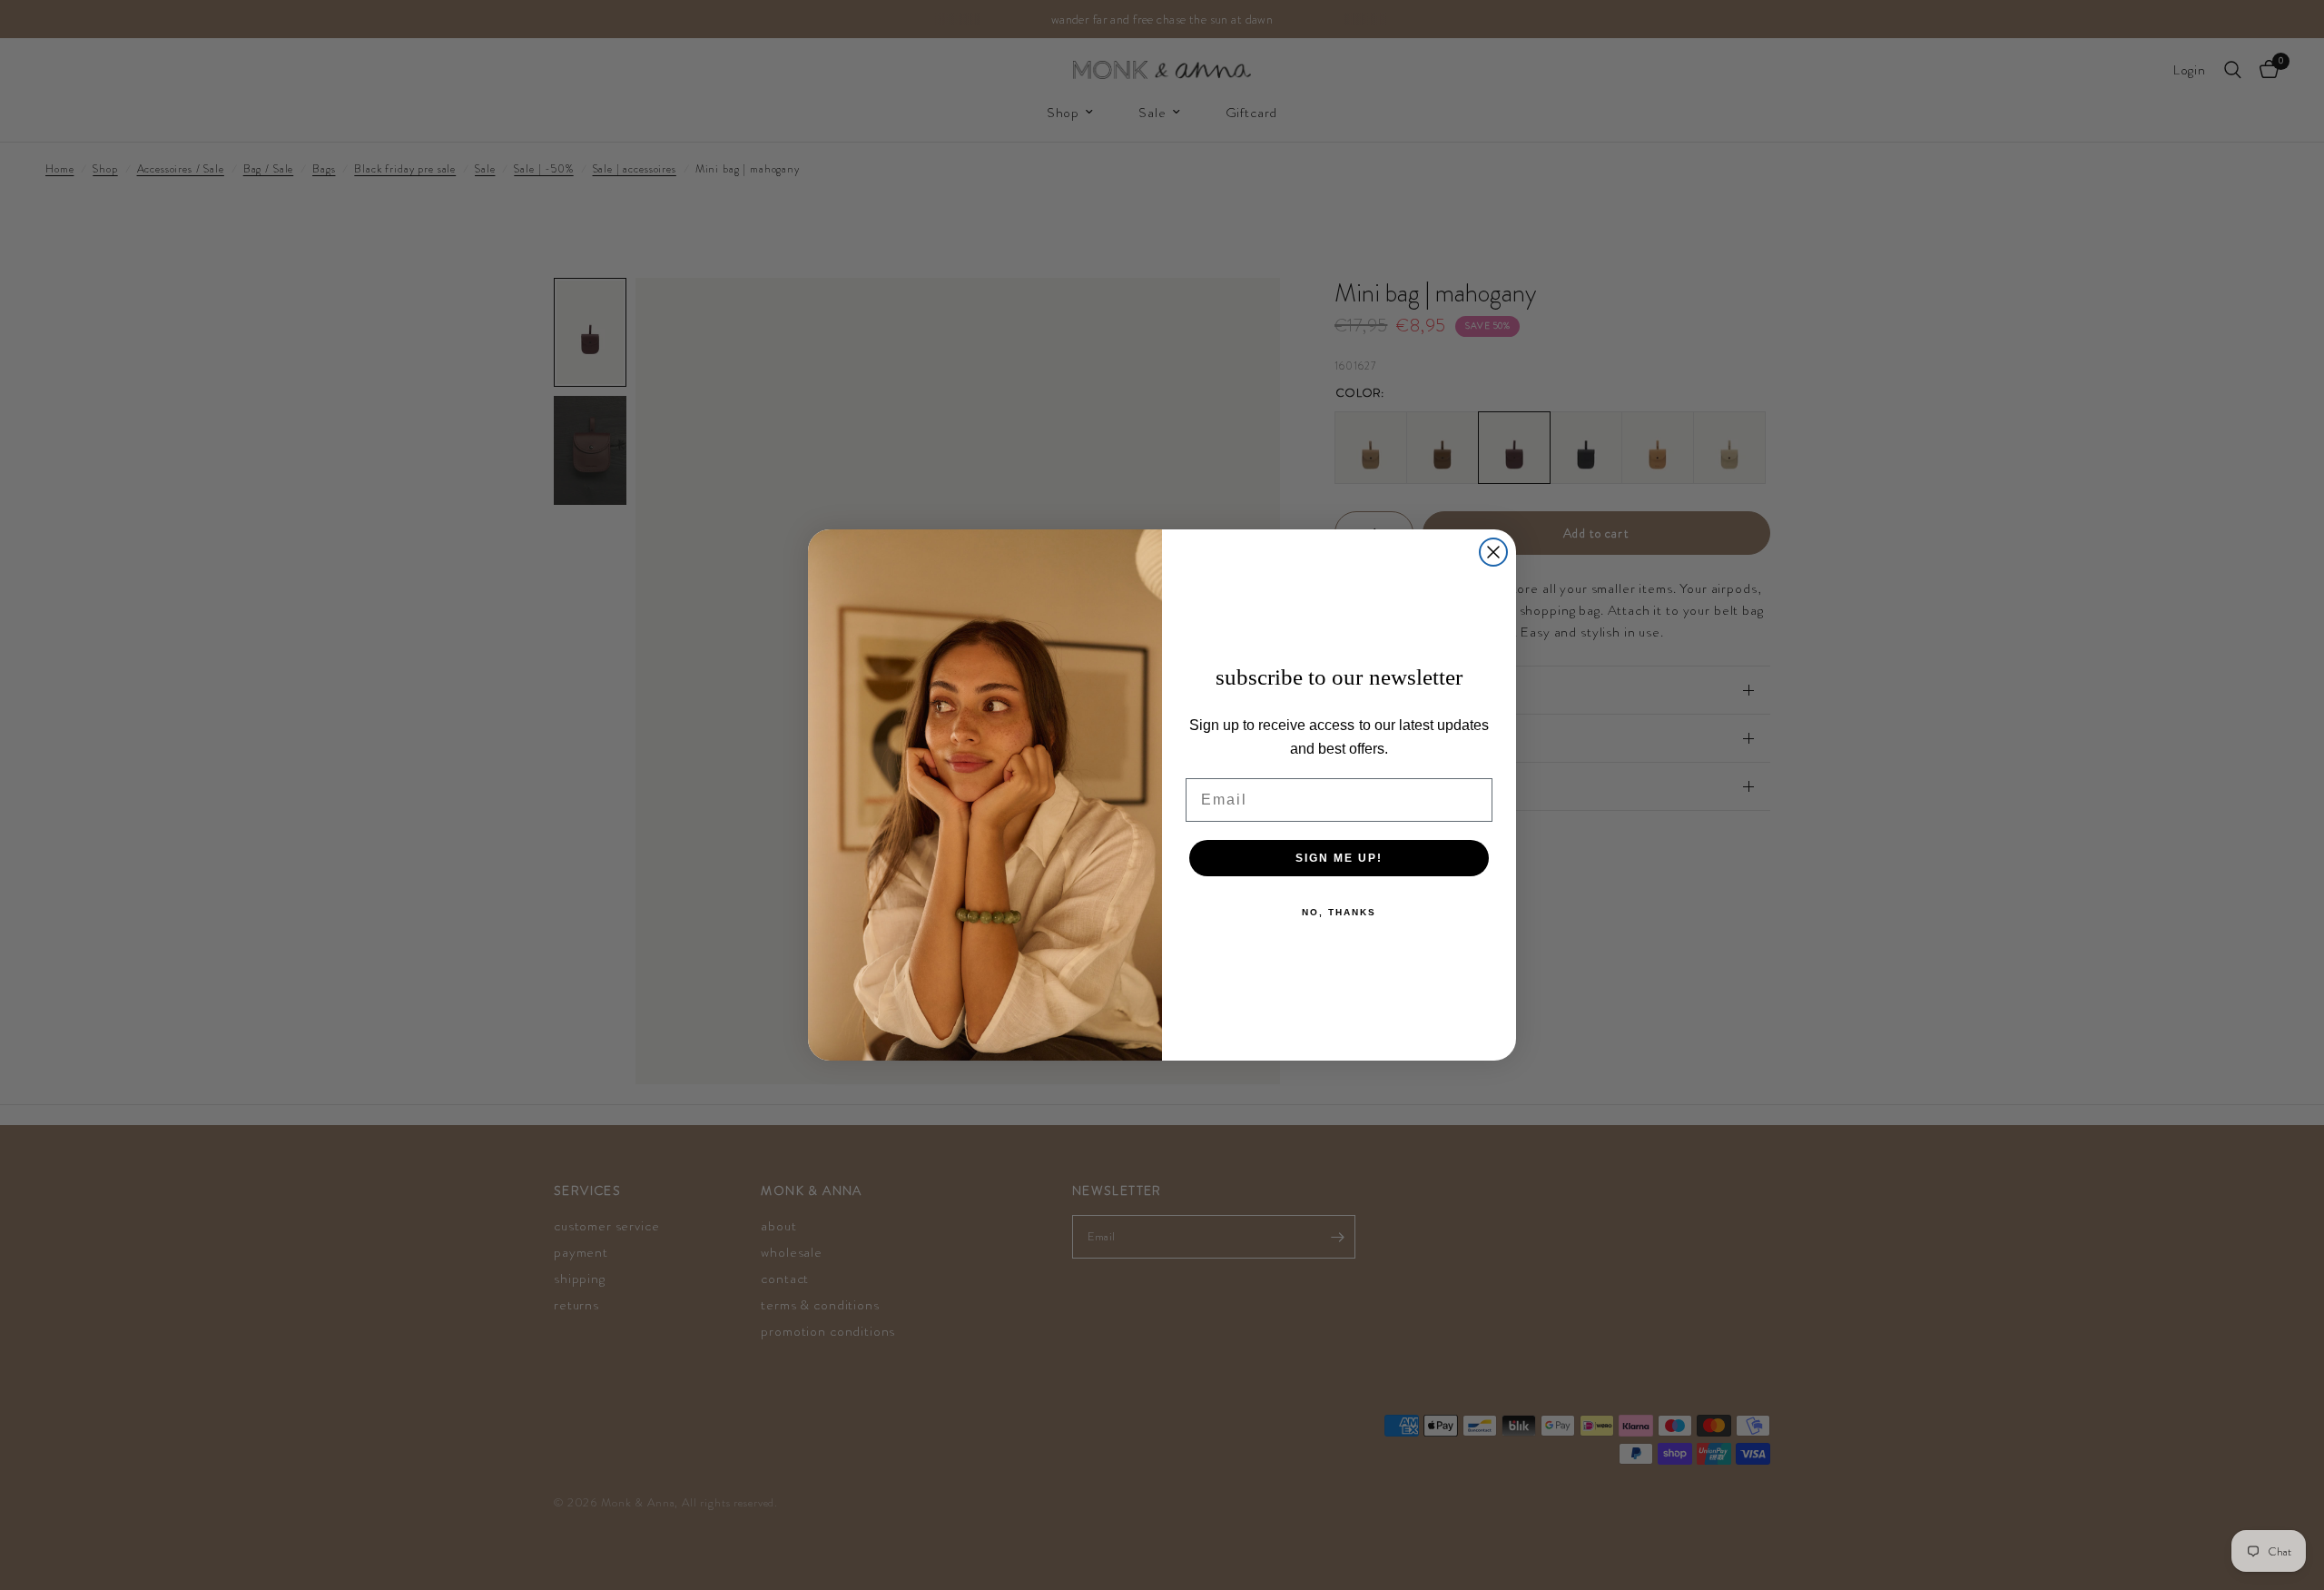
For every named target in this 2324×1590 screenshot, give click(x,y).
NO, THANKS (1339, 912)
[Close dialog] (1493, 552)
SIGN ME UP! (1339, 858)
